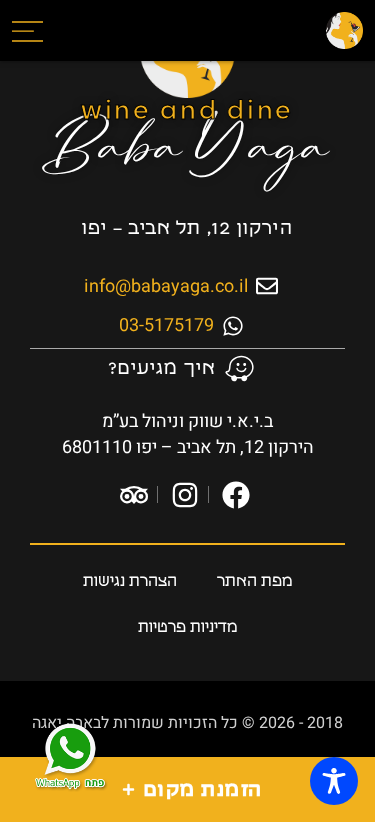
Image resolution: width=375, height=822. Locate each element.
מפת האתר (255, 581)
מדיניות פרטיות (188, 627)
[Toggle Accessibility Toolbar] (334, 781)
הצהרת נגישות (130, 581)
